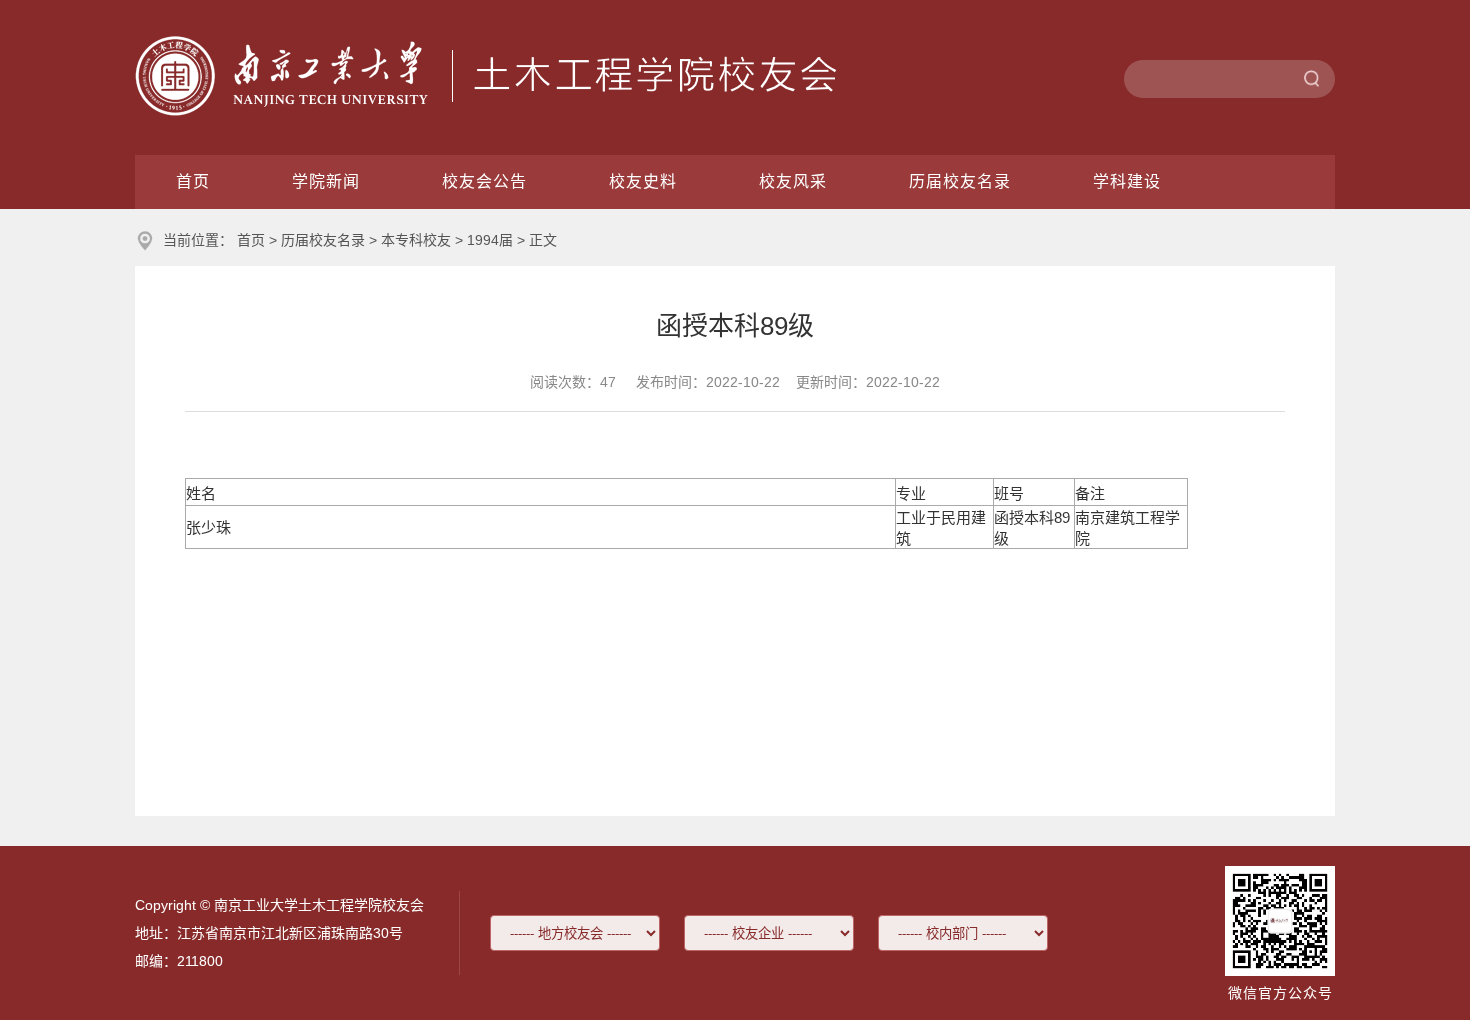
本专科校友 (416, 240)
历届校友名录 (960, 181)
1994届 (490, 240)
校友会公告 (484, 181)
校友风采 (793, 181)
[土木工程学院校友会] (486, 110)
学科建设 (1127, 181)
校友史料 (643, 181)
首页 (193, 181)
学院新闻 (326, 181)
